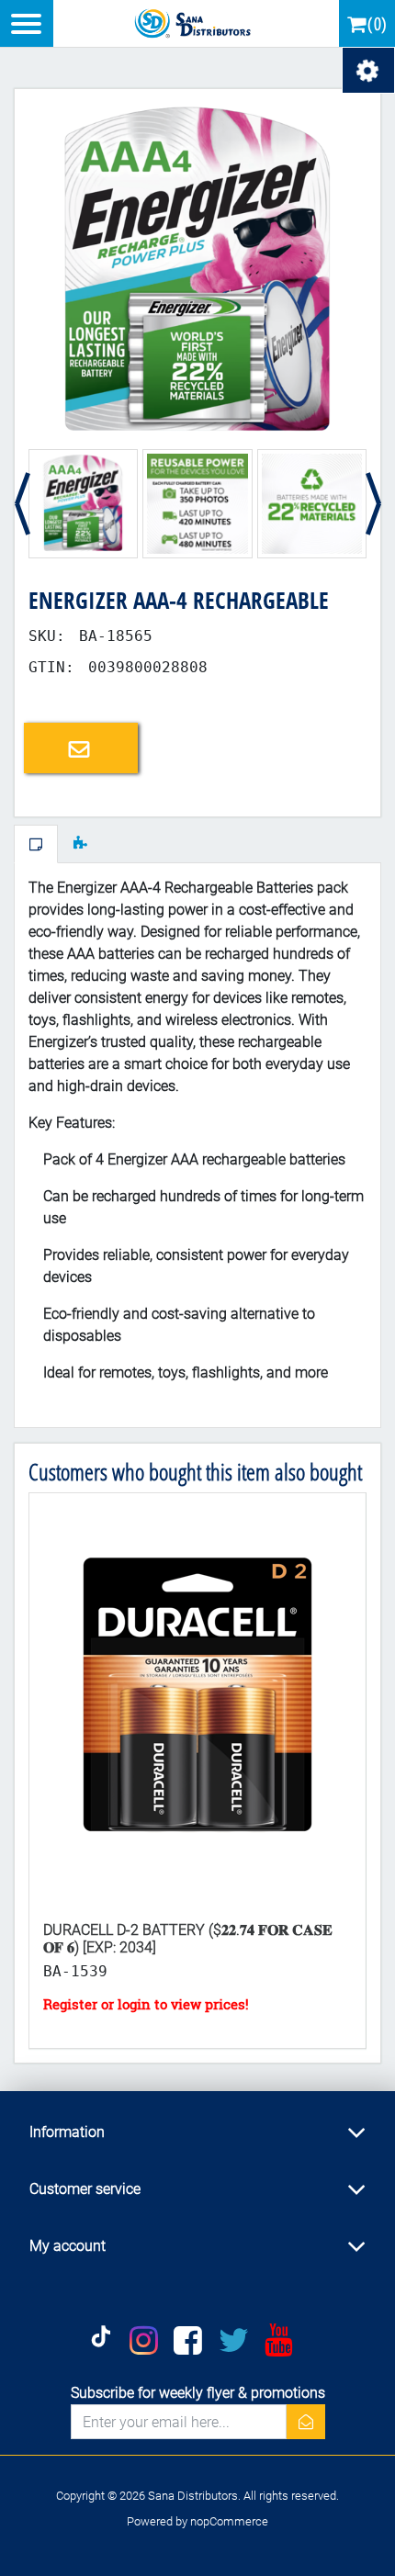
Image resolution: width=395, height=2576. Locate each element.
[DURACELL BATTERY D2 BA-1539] (197, 1700)
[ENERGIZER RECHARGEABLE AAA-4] (197, 270)
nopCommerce (229, 2521)
